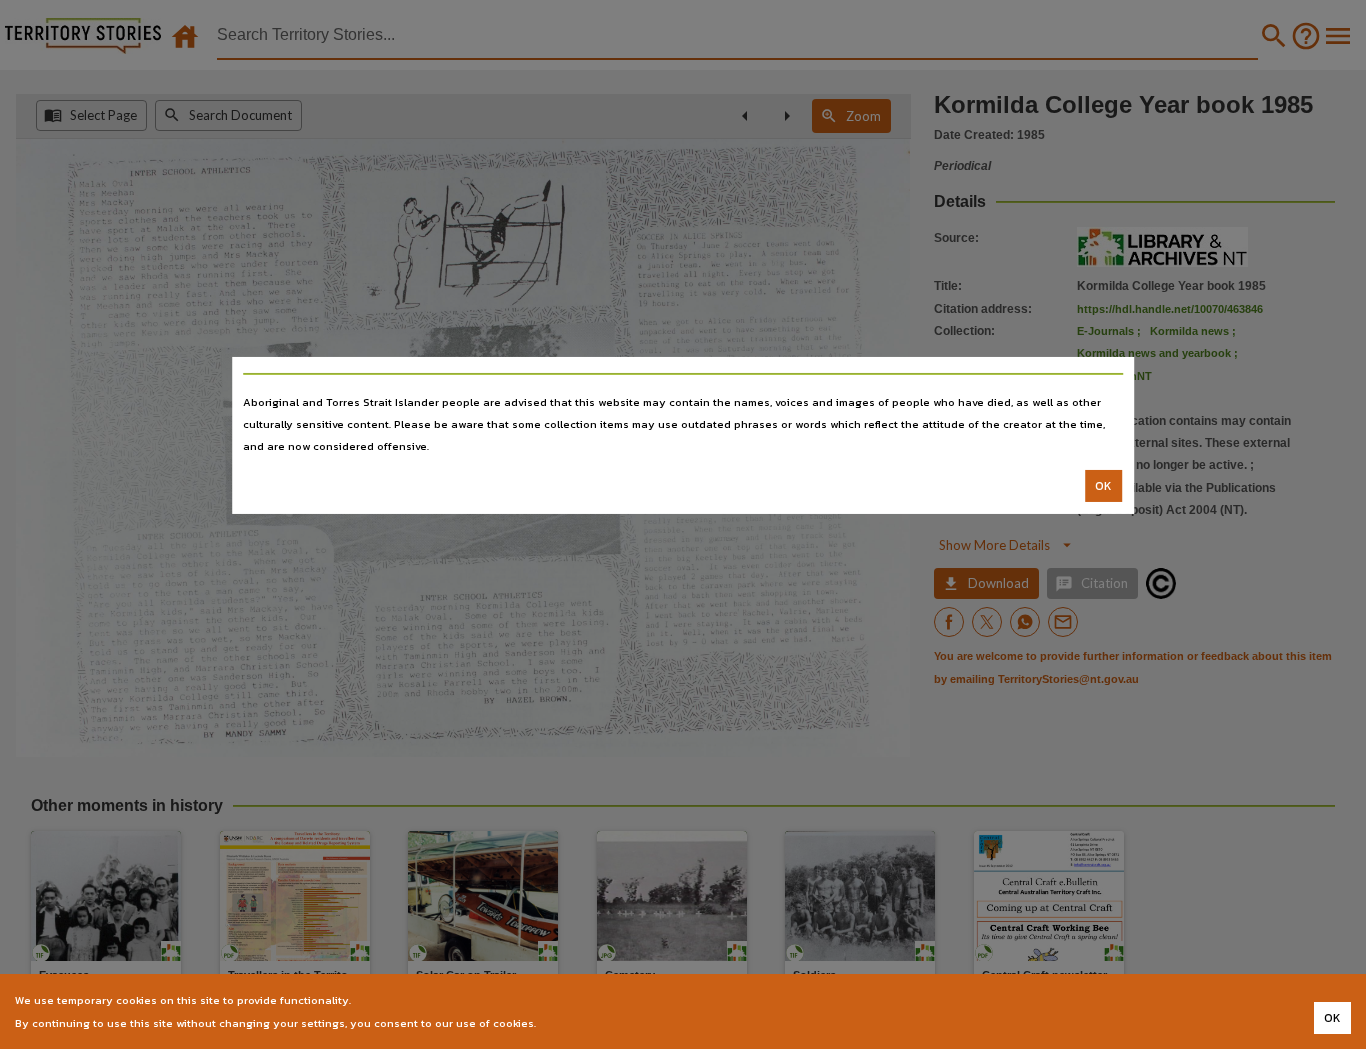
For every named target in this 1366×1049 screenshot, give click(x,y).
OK (1103, 486)
